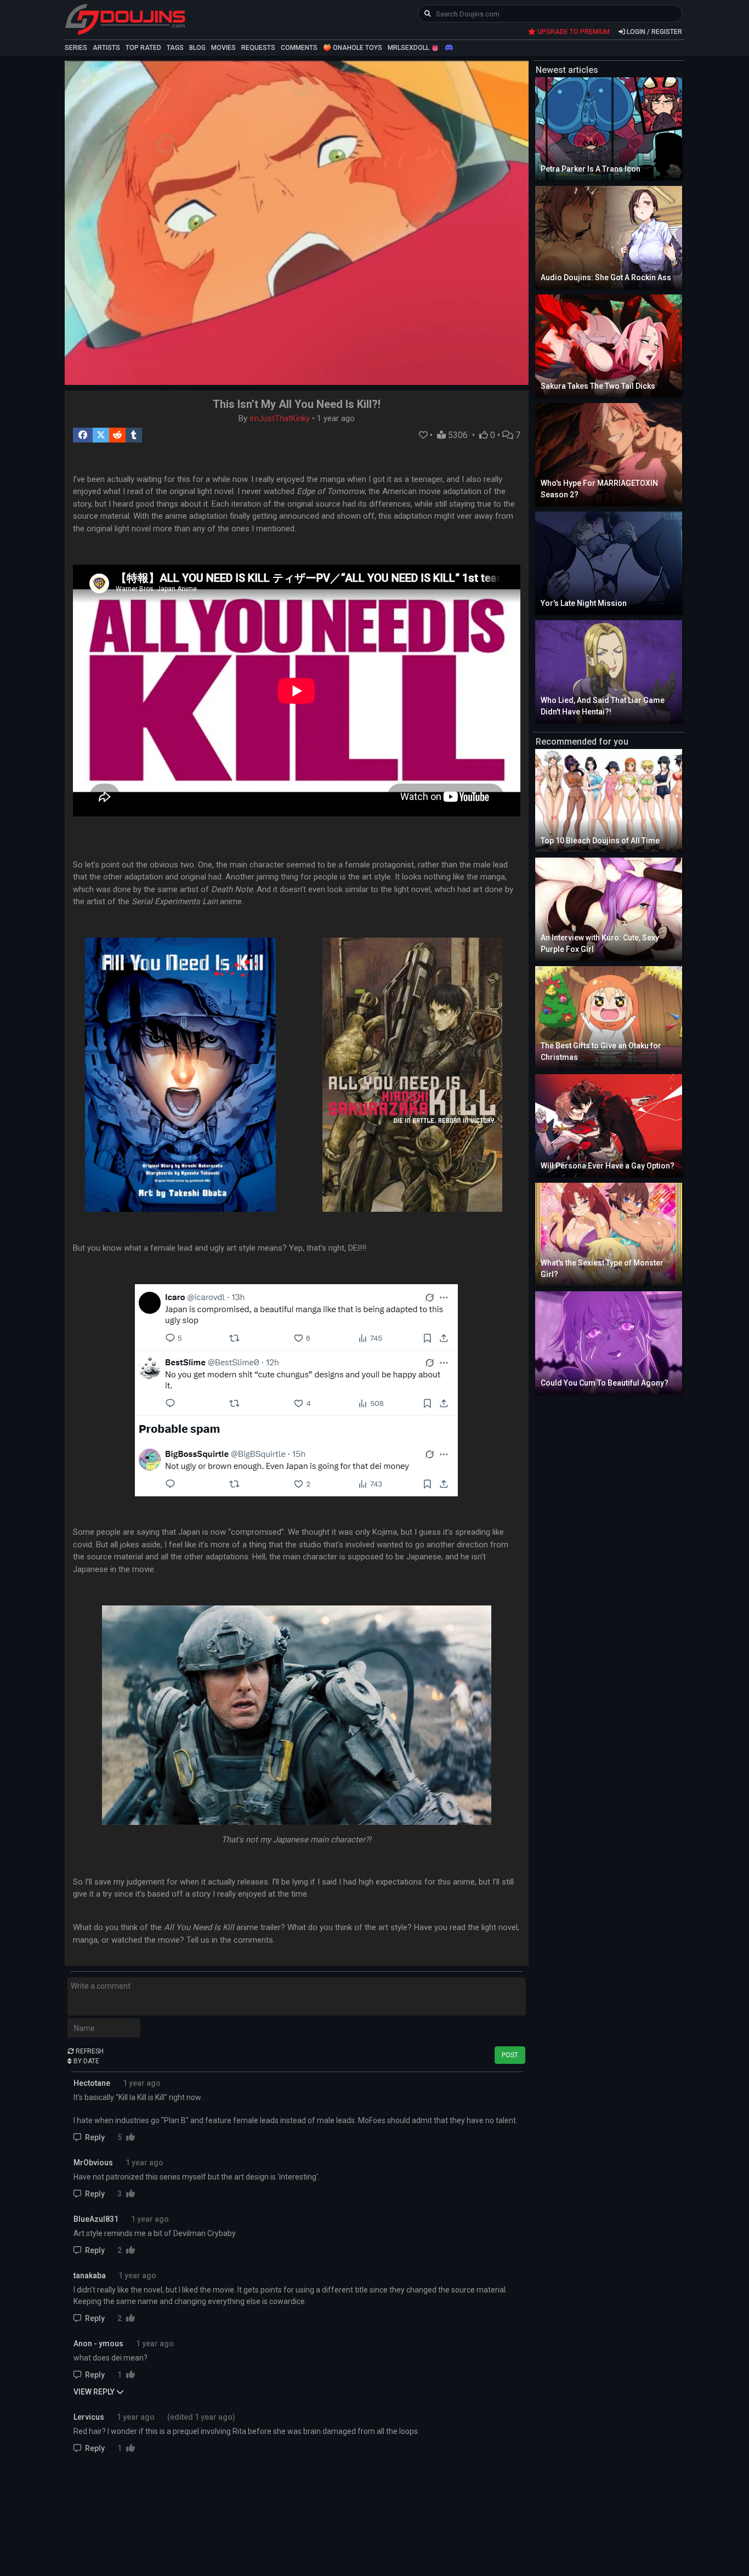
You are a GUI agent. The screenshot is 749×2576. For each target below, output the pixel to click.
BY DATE (86, 2061)
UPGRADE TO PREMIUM (573, 32)
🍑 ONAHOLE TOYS (353, 48)
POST (510, 2055)
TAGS (175, 48)
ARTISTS (106, 48)
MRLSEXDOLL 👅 (413, 48)
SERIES (76, 48)
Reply (95, 2137)
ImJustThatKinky (280, 418)
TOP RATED (143, 48)
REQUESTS (258, 48)
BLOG (197, 48)
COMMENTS (299, 48)
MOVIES (223, 48)
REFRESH (89, 2051)
